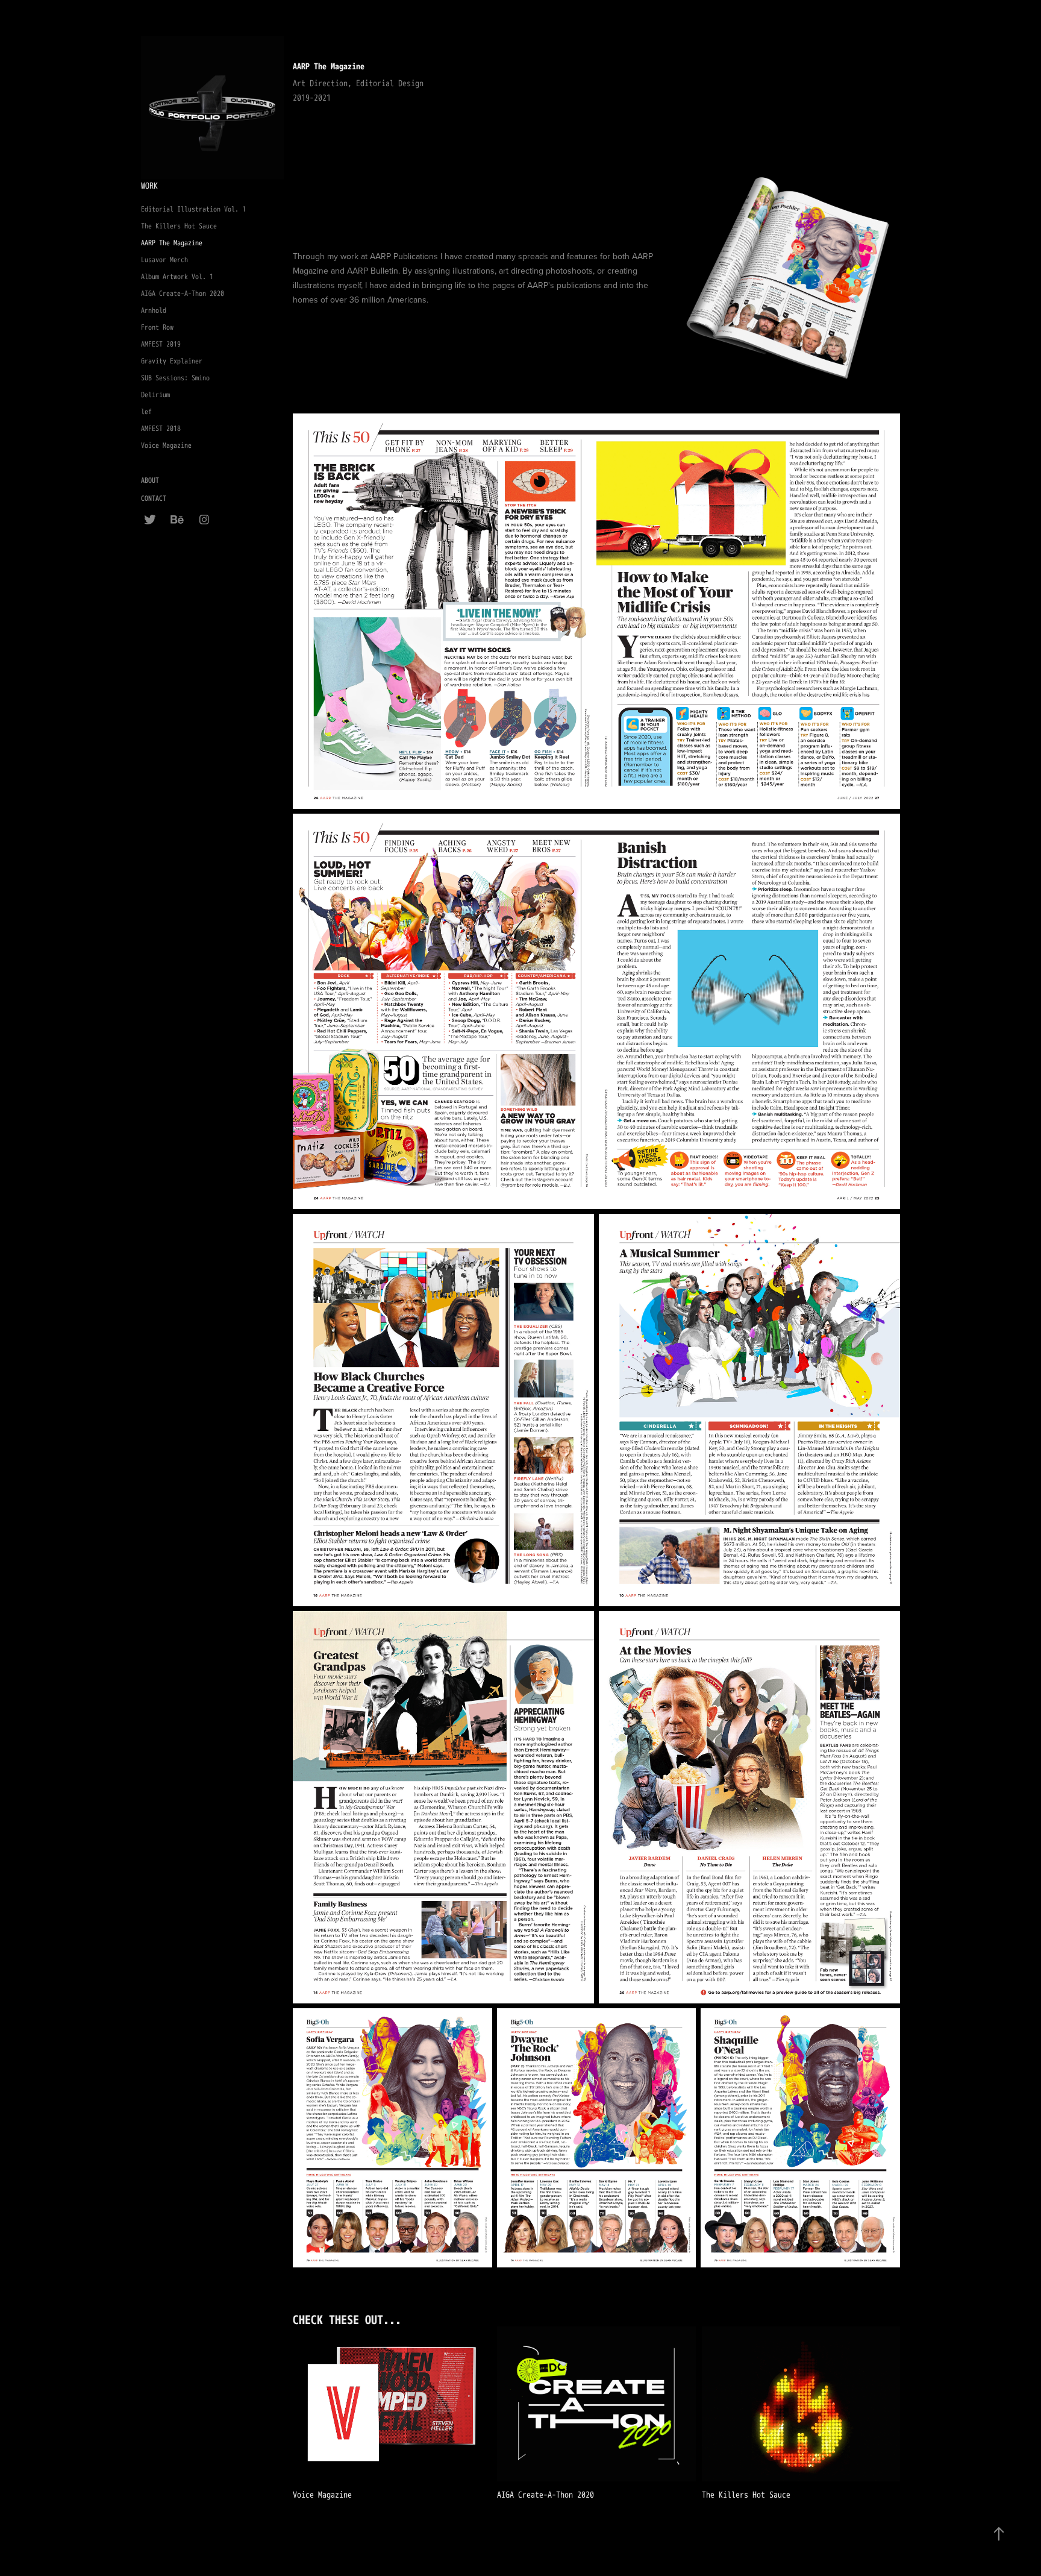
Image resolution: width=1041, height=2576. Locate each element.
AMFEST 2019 (161, 344)
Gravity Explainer (172, 361)
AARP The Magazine (172, 243)
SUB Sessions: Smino (175, 378)
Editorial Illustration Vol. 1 (193, 209)
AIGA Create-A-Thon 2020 (183, 294)
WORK (149, 186)
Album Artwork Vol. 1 (177, 277)
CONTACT (154, 499)
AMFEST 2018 (161, 429)
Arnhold (154, 311)
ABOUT (150, 481)
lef (146, 412)
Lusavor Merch (164, 260)
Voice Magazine (166, 446)
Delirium (155, 395)
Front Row (157, 328)
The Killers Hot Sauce (179, 226)
